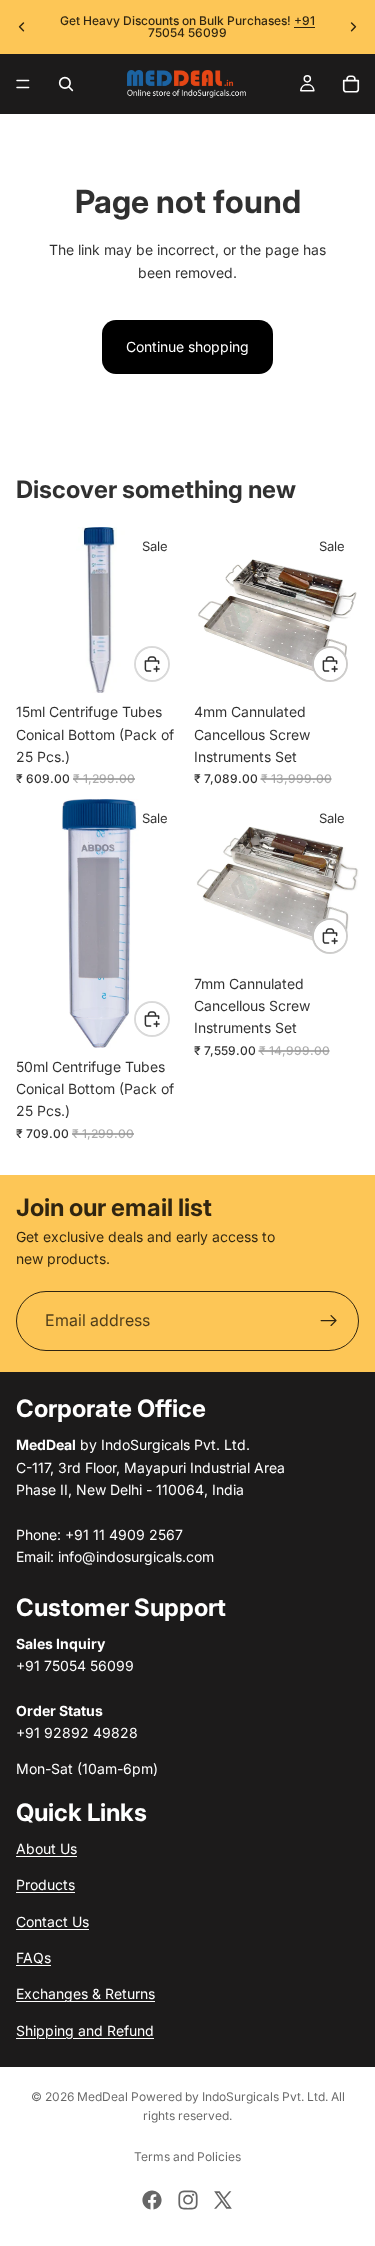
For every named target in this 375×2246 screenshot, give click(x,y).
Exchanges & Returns (85, 1993)
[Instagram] (188, 2200)
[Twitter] (223, 2200)
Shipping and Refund (85, 2029)
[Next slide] (353, 27)
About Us (46, 1848)
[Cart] (351, 84)
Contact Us (52, 1920)
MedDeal (102, 2096)
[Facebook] (152, 2200)
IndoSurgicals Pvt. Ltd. (265, 2096)
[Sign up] (329, 1321)
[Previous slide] (22, 27)
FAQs (33, 1957)
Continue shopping (187, 346)
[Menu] (23, 84)
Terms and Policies (187, 2156)
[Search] (66, 84)
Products (45, 1884)
